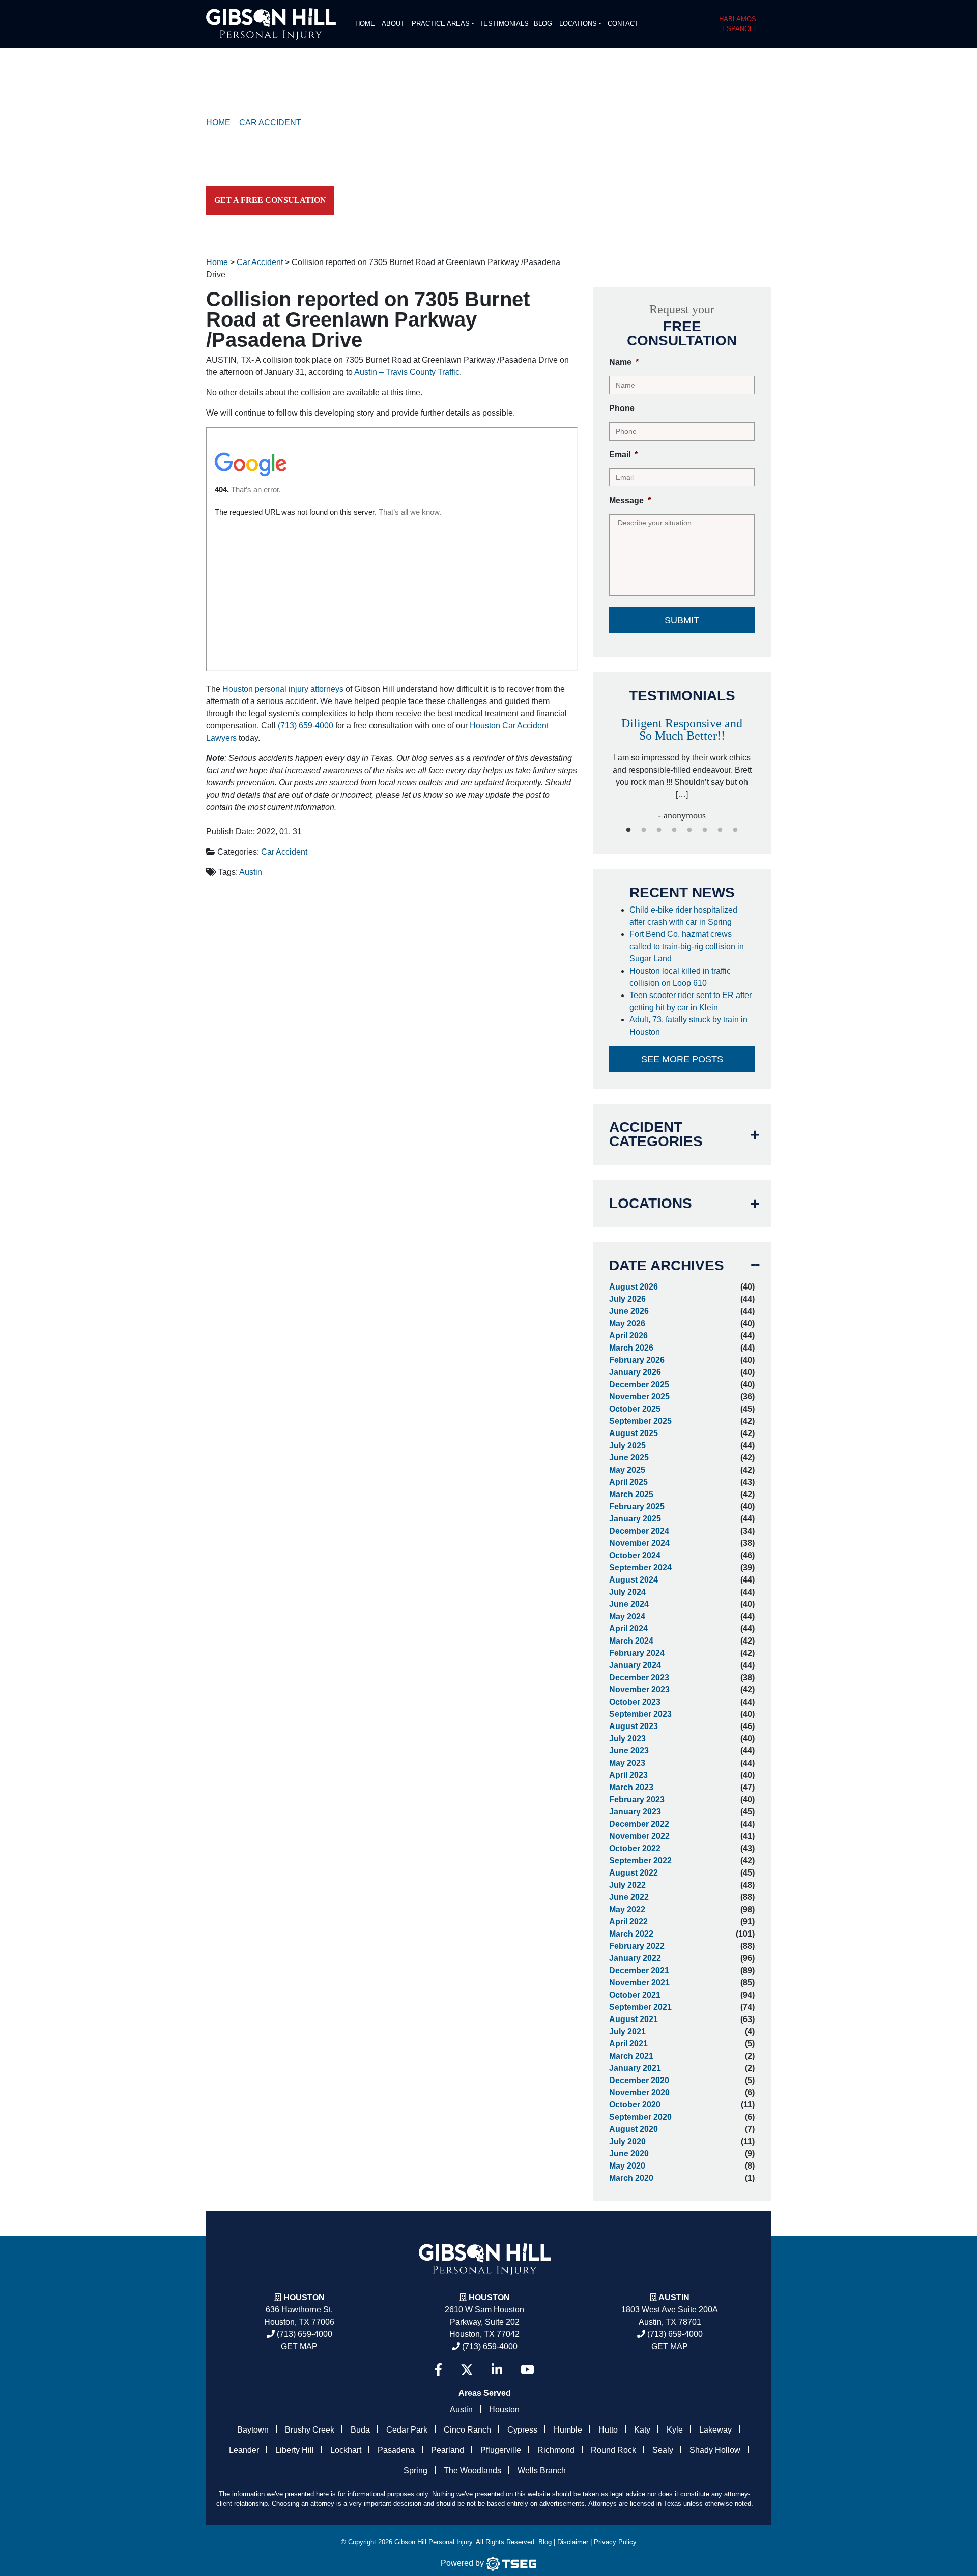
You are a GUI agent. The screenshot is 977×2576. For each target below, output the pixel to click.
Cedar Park (407, 2430)
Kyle (675, 2430)
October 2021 (635, 1995)
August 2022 (634, 1873)
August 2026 (634, 1287)
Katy (642, 2430)
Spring (415, 2470)
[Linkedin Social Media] (497, 2370)
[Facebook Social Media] (438, 2370)
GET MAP (299, 2346)
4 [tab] (674, 830)
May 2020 (627, 2166)
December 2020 (639, 2080)
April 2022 (628, 1922)
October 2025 (635, 1409)
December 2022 (639, 1824)
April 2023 (628, 1775)
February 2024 (637, 1653)
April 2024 (628, 1629)
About (393, 24)
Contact (623, 24)
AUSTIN (674, 2297)
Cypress (522, 2430)
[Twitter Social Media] (467, 2370)
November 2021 (639, 1983)
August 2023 (634, 1726)
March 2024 (631, 1641)
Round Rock (613, 2450)
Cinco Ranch (467, 2430)
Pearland (448, 2450)
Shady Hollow (715, 2450)
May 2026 (627, 1323)
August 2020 (634, 2129)
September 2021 (640, 2007)
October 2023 (635, 1702)
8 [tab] (735, 830)
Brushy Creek (310, 2430)
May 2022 (627, 1909)
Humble (568, 2430)
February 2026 (637, 1360)
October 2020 (635, 2105)
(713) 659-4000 (306, 726)
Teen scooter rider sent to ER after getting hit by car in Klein (691, 1001)
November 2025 (639, 1397)
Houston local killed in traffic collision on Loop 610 (680, 977)
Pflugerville (501, 2450)
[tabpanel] (682, 759)
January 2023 (635, 1812)
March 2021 (631, 2056)
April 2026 (628, 1336)
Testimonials (504, 24)
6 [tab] (705, 830)
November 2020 (639, 2092)
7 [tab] (720, 830)
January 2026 (635, 1372)
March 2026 (631, 1348)
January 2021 (635, 2068)
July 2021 (627, 2031)
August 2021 (634, 2019)
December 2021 (639, 1970)
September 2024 (640, 1568)
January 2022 (635, 1958)
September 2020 (640, 2117)
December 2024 (639, 1531)
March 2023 (631, 1787)
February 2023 (637, 1799)
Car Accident (284, 852)
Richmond (556, 2450)
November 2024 (639, 1543)
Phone (622, 408)
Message (630, 500)
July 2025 (627, 1445)
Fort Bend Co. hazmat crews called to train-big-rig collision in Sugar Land (687, 946)
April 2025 (628, 1482)
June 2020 (629, 2154)
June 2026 (629, 1311)
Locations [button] (578, 24)
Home (365, 24)
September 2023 (640, 1714)
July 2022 (627, 1885)
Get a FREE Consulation (270, 200)
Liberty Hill (295, 2450)
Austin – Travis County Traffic (407, 372)
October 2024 (635, 1555)
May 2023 (627, 1763)
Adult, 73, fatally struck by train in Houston (688, 1026)
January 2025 (635, 1519)
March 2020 (631, 2178)
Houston (304, 2297)
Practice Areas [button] (441, 24)
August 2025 (634, 1433)
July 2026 (627, 1299)
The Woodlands (472, 2470)
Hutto (608, 2430)
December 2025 (639, 1384)
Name (624, 362)
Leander (244, 2450)
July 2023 (627, 1738)
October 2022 (635, 1848)
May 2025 (627, 1470)
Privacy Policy (615, 2542)
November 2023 (639, 1690)
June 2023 (629, 1751)
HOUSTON (489, 2297)
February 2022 (637, 1946)
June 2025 (629, 1458)
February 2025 (637, 1506)
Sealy (663, 2450)
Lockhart (346, 2450)
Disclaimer (573, 2542)
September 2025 (640, 1421)
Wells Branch (542, 2470)
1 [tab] (628, 830)
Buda (360, 2430)
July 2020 (627, 2141)
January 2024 (635, 1665)
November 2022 (639, 1836)
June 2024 (629, 1604)
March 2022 (631, 1934)
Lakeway (715, 2430)
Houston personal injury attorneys (283, 689)
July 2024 (627, 1592)
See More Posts (682, 1059)
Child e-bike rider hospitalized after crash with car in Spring (683, 916)
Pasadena (396, 2450)
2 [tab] (644, 830)
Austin (251, 872)
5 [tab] (689, 830)
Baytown (253, 2430)
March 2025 (631, 1494)
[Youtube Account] (527, 2370)
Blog (543, 24)
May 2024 (627, 1616)
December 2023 (639, 1677)
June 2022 (629, 1897)
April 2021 (628, 2044)
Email (623, 455)
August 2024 (634, 1580)
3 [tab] (659, 830)
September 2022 (640, 1861)
